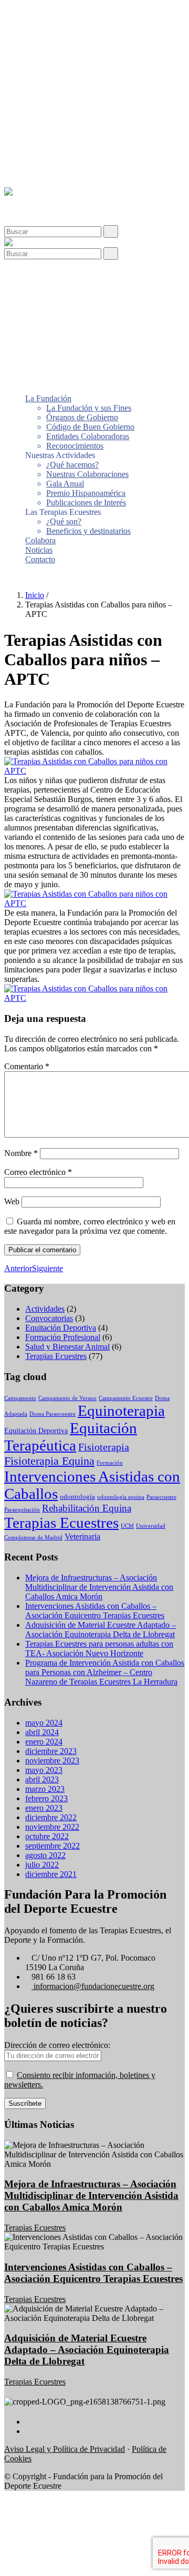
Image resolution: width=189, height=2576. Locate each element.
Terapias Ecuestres (56, 1356)
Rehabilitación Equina (87, 1508)
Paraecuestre (161, 1497)
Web (12, 1201)
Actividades (45, 1309)
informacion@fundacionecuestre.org (93, 1986)
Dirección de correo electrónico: (57, 2045)
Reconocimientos (75, 60)
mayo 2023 (44, 1770)
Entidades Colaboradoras (88, 51)
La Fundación (48, 13)
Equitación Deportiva (61, 1328)
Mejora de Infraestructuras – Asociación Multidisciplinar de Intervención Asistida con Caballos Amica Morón (99, 1587)
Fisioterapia (104, 1447)
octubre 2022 (47, 1836)
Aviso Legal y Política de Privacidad (65, 2449)
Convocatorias (49, 1318)
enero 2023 (44, 1808)
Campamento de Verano (67, 1398)
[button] (28, 201)
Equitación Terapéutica (71, 1437)
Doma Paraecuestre (52, 1414)
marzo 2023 (45, 1789)
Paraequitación (22, 1510)
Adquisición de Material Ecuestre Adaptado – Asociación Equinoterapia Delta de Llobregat (101, 1630)
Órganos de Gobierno (82, 32)
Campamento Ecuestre (126, 1398)
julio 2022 (42, 1865)
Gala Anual (65, 98)
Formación (110, 1463)
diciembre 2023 (51, 1751)
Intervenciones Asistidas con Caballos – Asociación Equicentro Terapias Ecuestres (95, 1611)
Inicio (35, 595)
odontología (77, 1497)
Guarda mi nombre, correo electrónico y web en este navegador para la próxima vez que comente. (90, 1226)
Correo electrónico (38, 1172)
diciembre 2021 (51, 1874)
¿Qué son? (64, 136)
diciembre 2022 (51, 1817)
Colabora (40, 155)
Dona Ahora (25, 577)
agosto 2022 (45, 1855)
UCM (127, 1526)
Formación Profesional (63, 1337)
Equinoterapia (121, 1411)
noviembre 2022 (52, 1827)
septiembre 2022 (52, 1846)
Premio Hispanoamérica (86, 108)
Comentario (27, 1066)
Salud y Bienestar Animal (67, 1347)
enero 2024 (44, 1742)
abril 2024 (42, 1732)
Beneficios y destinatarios (88, 145)
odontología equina (121, 1497)
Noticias (39, 164)
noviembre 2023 (52, 1761)
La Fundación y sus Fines (89, 22)
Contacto (40, 174)
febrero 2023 (46, 1798)
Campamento (20, 1398)
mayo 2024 (44, 1723)
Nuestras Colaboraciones (87, 89)
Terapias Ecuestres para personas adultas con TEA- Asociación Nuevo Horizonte (99, 1649)
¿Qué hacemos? (72, 79)
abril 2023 (42, 1779)
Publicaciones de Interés (86, 117)
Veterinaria (82, 1537)
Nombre (21, 1153)
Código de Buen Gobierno (90, 41)
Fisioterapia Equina (49, 1461)
